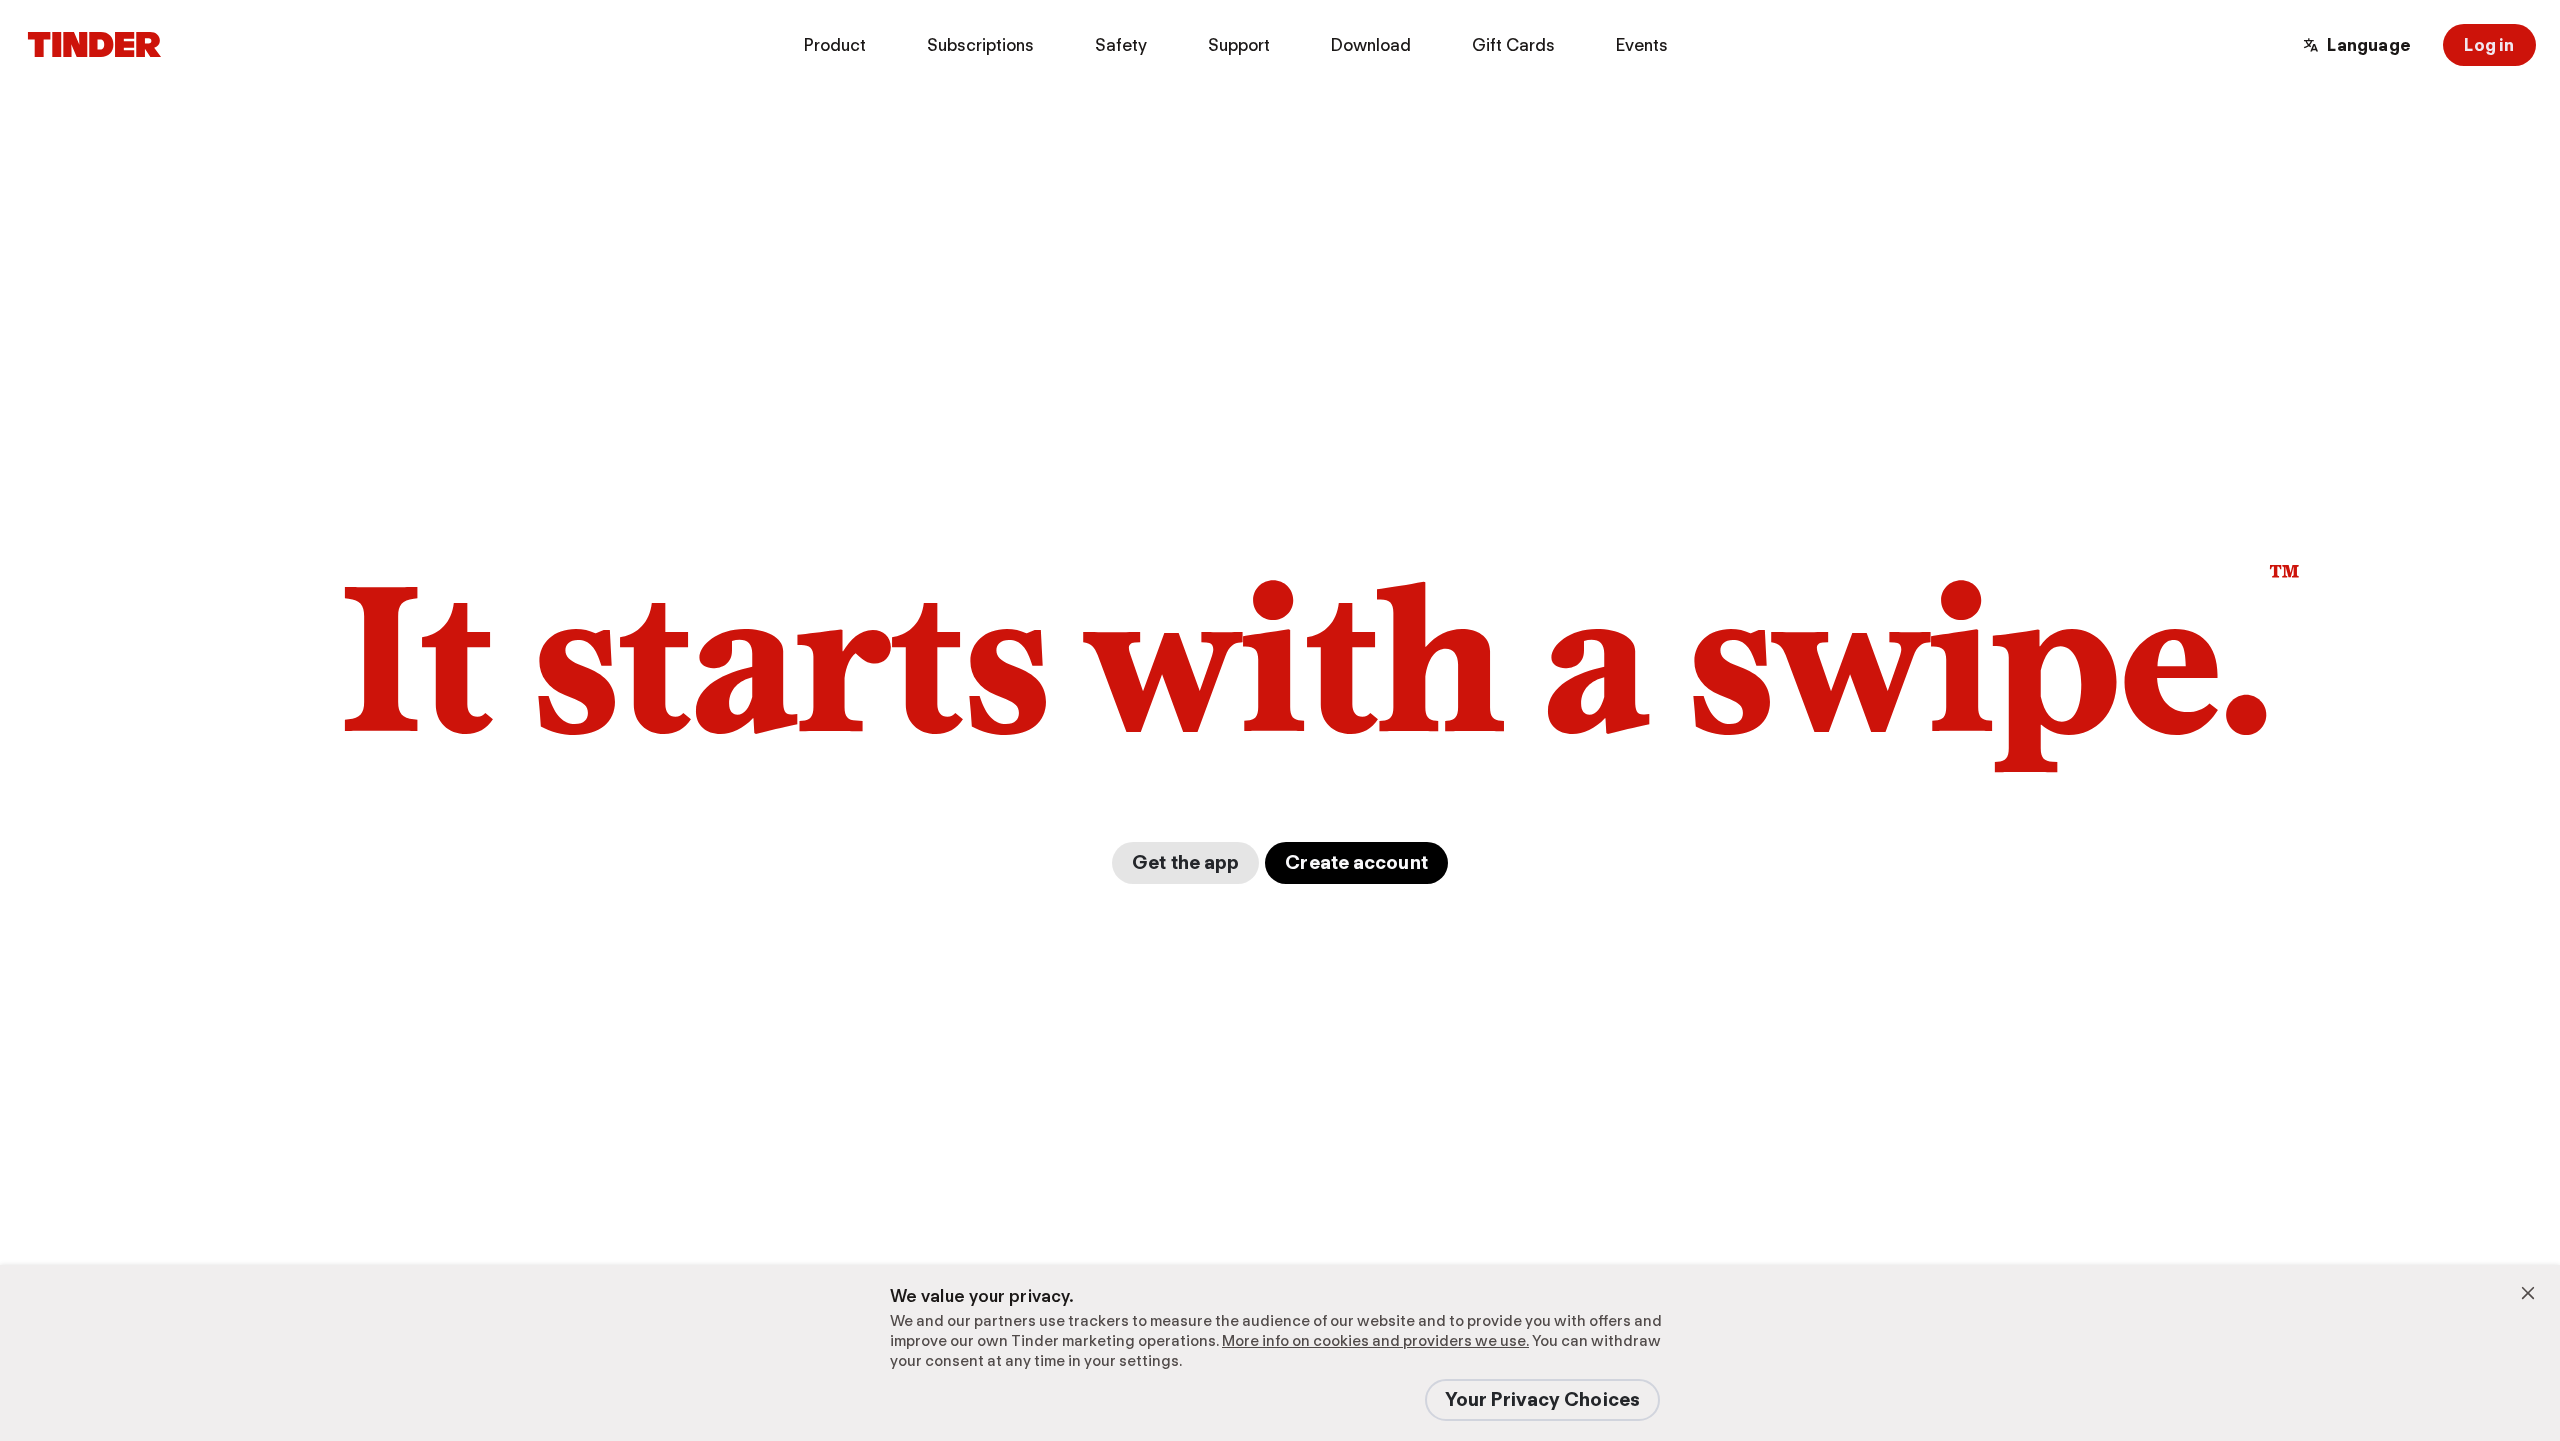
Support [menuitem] (1239, 45)
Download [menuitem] (1371, 45)
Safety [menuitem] (1121, 45)
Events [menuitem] (1642, 45)
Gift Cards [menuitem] (1513, 45)
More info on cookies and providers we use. (1375, 1341)
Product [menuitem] (835, 45)
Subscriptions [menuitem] (980, 45)
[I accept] (2528, 1293)
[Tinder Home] (94, 45)
